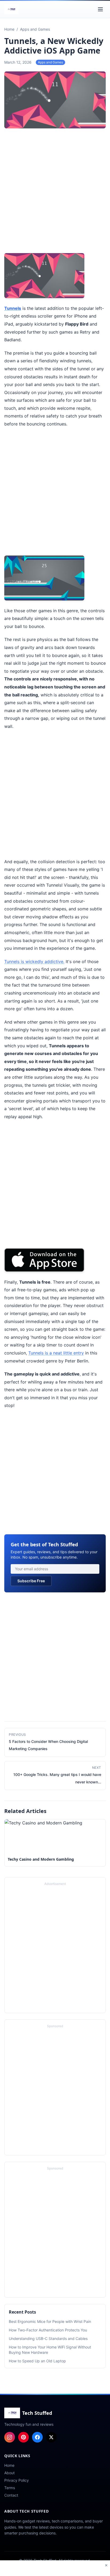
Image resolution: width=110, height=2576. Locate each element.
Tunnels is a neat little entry (56, 1353)
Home (9, 2465)
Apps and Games (50, 62)
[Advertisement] (55, 192)
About (9, 2473)
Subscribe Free (31, 1581)
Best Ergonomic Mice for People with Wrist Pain (50, 2321)
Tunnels (13, 308)
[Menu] (100, 9)
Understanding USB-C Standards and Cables (48, 2338)
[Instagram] (10, 2437)
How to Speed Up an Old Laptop (37, 2361)
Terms (10, 2488)
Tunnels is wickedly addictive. (34, 962)
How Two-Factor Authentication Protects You (48, 2330)
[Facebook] (37, 2437)
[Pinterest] (23, 2437)
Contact (11, 2495)
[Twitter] (51, 2437)
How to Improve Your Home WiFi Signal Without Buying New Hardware (50, 2350)
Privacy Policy (17, 2480)
